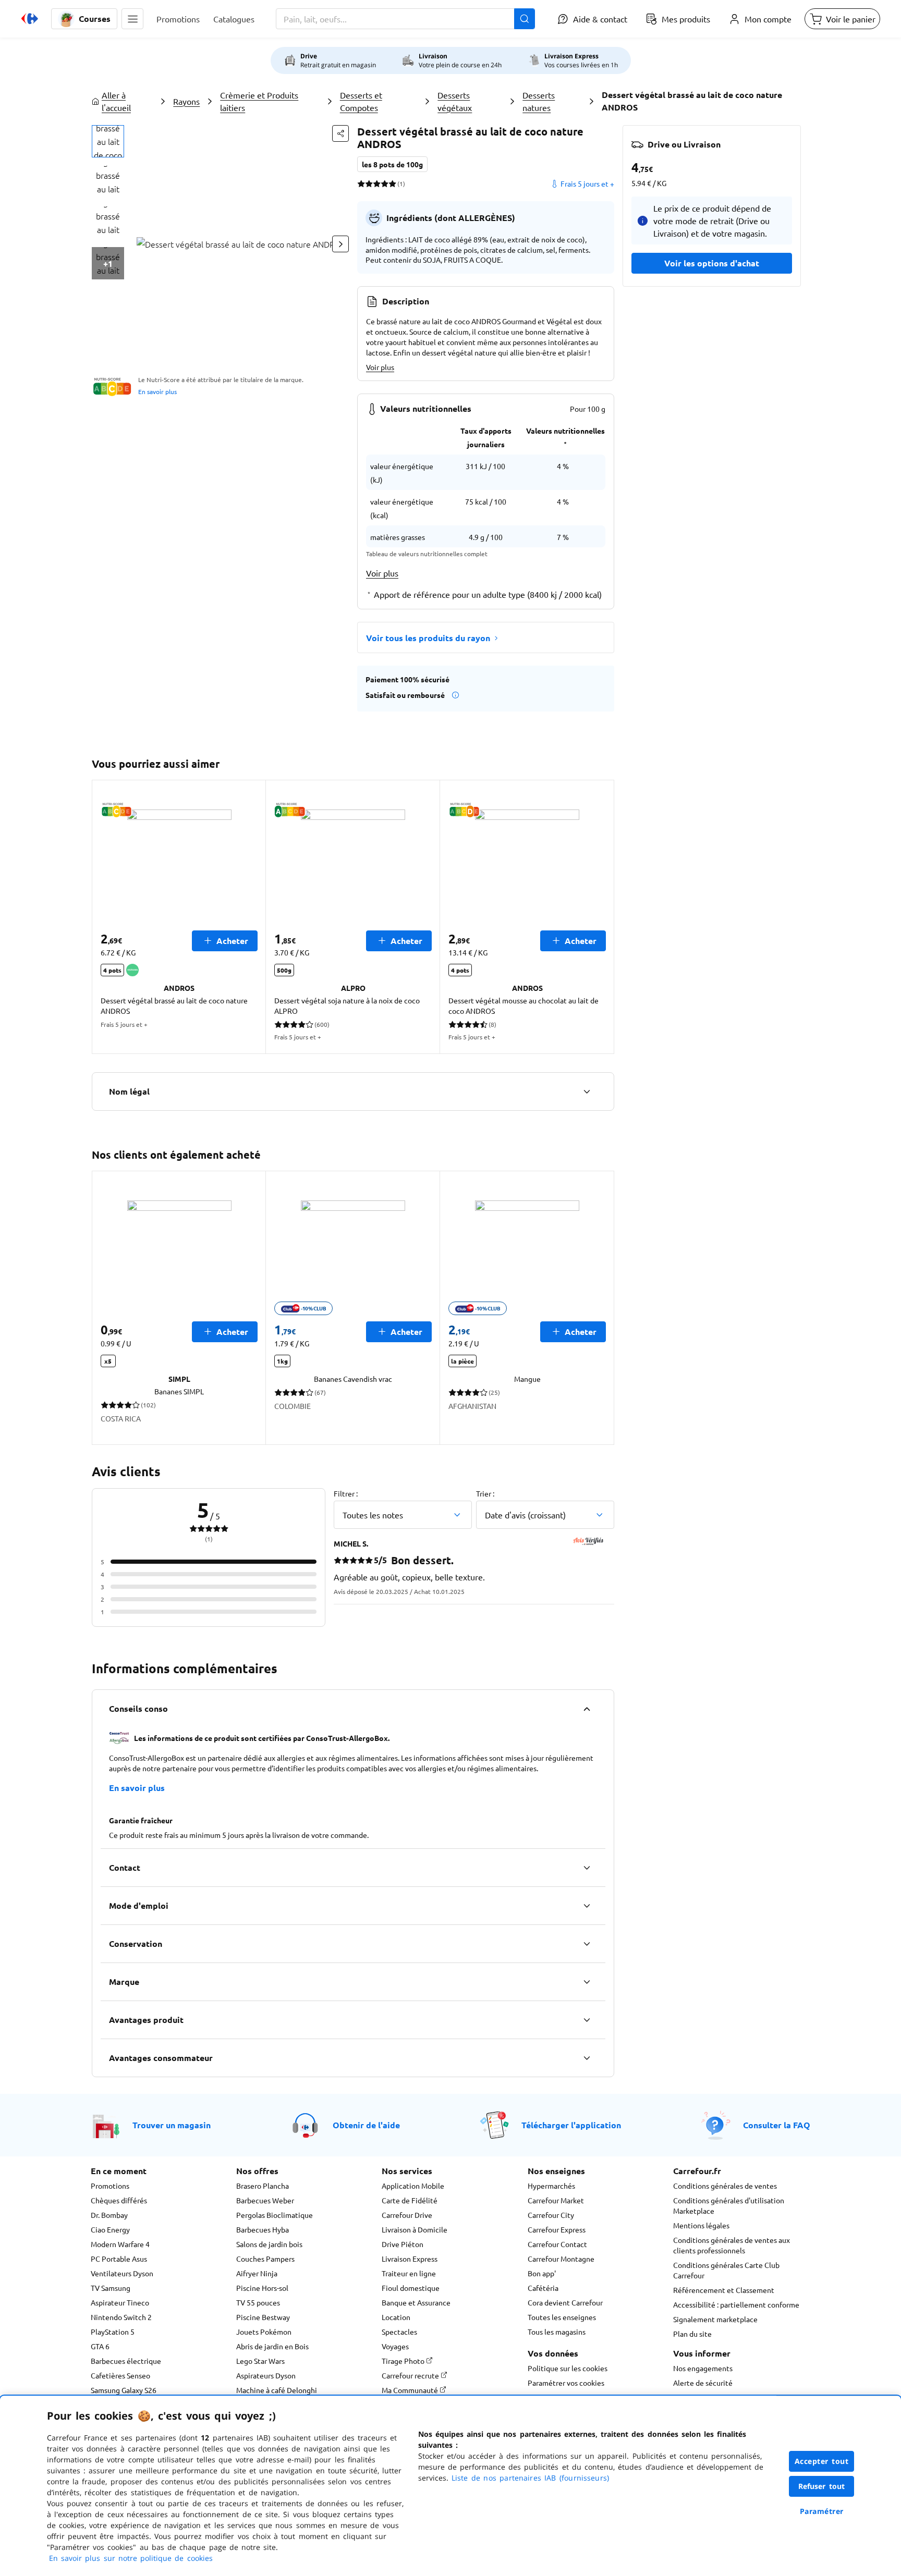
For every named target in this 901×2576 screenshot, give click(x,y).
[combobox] (405, 19)
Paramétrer (822, 2511)
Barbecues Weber (265, 2200)
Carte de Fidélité (410, 2200)
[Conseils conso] (587, 1709)
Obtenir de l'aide (366, 2125)
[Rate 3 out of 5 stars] (377, 183)
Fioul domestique (411, 2288)
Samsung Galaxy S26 (124, 2390)
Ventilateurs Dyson (122, 2273)
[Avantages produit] (587, 2020)
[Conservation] (587, 1944)
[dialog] (451, 2486)
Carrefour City (551, 2215)
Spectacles (399, 2332)
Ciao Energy (110, 2229)
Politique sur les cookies (568, 2368)
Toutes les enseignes (562, 2317)
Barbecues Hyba (263, 2229)
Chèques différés (119, 2200)
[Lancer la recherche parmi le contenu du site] (525, 19)
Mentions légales (701, 2225)
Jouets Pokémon (264, 2332)
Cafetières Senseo (120, 2375)
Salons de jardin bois (269, 2244)
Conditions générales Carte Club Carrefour (726, 2270)
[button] (132, 19)
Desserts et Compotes (361, 101)
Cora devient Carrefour (565, 2302)
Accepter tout (822, 2461)
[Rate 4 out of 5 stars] (385, 183)
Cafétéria (543, 2288)
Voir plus (380, 367)
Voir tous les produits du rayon (428, 638)
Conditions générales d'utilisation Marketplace (729, 2205)
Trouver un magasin (172, 2125)
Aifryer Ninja (257, 2273)
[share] (340, 133)
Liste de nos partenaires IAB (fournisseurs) (530, 2478)
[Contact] (587, 1868)
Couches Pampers (265, 2259)
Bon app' (542, 2273)
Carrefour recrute (411, 2375)
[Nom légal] (587, 1091)
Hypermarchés (551, 2186)
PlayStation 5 (113, 2332)
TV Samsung (111, 2288)
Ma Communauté (411, 2390)
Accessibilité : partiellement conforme (736, 2304)
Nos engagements (703, 2368)
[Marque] (587, 1982)
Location (396, 2317)
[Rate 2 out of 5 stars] (369, 183)
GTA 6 (100, 2346)
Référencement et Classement (724, 2290)
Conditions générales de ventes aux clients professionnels (732, 2245)
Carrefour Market (556, 2200)
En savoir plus (157, 391)
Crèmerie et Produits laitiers (259, 101)
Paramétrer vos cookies (566, 2383)
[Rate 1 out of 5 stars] (361, 183)
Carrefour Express (557, 2229)
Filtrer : (346, 1493)
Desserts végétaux (455, 101)
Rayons (186, 101)
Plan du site (692, 2334)
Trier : (485, 1493)
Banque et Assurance (416, 2302)
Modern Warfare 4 (120, 2244)
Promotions (110, 2186)
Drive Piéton (403, 2244)
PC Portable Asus (119, 2259)
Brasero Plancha (263, 2186)
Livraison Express (410, 2259)
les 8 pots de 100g (392, 164)
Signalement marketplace (715, 2319)
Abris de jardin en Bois (272, 2346)
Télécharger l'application (571, 2125)
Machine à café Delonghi (277, 2390)
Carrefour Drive (407, 2215)
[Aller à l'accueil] (30, 19)
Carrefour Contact (557, 2244)
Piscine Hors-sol (262, 2288)
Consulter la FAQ (777, 2125)
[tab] (108, 141)
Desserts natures (539, 101)
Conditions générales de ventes (725, 2186)
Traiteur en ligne (409, 2273)
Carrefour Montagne (561, 2259)
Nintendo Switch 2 (121, 2317)
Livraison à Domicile (415, 2229)
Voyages (395, 2346)
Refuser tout (822, 2486)
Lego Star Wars (260, 2361)
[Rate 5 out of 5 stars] (392, 183)
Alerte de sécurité (703, 2383)
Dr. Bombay (109, 2215)
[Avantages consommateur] (587, 2058)
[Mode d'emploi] (587, 1906)
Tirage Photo (404, 2361)
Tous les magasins (557, 2332)
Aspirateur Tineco (120, 2302)
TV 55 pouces (258, 2302)
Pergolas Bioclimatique (275, 2215)
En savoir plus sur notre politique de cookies (131, 2558)
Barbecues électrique (126, 2361)
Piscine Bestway (263, 2317)
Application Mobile (413, 2186)
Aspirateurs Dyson (266, 2375)
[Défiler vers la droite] (340, 244)
